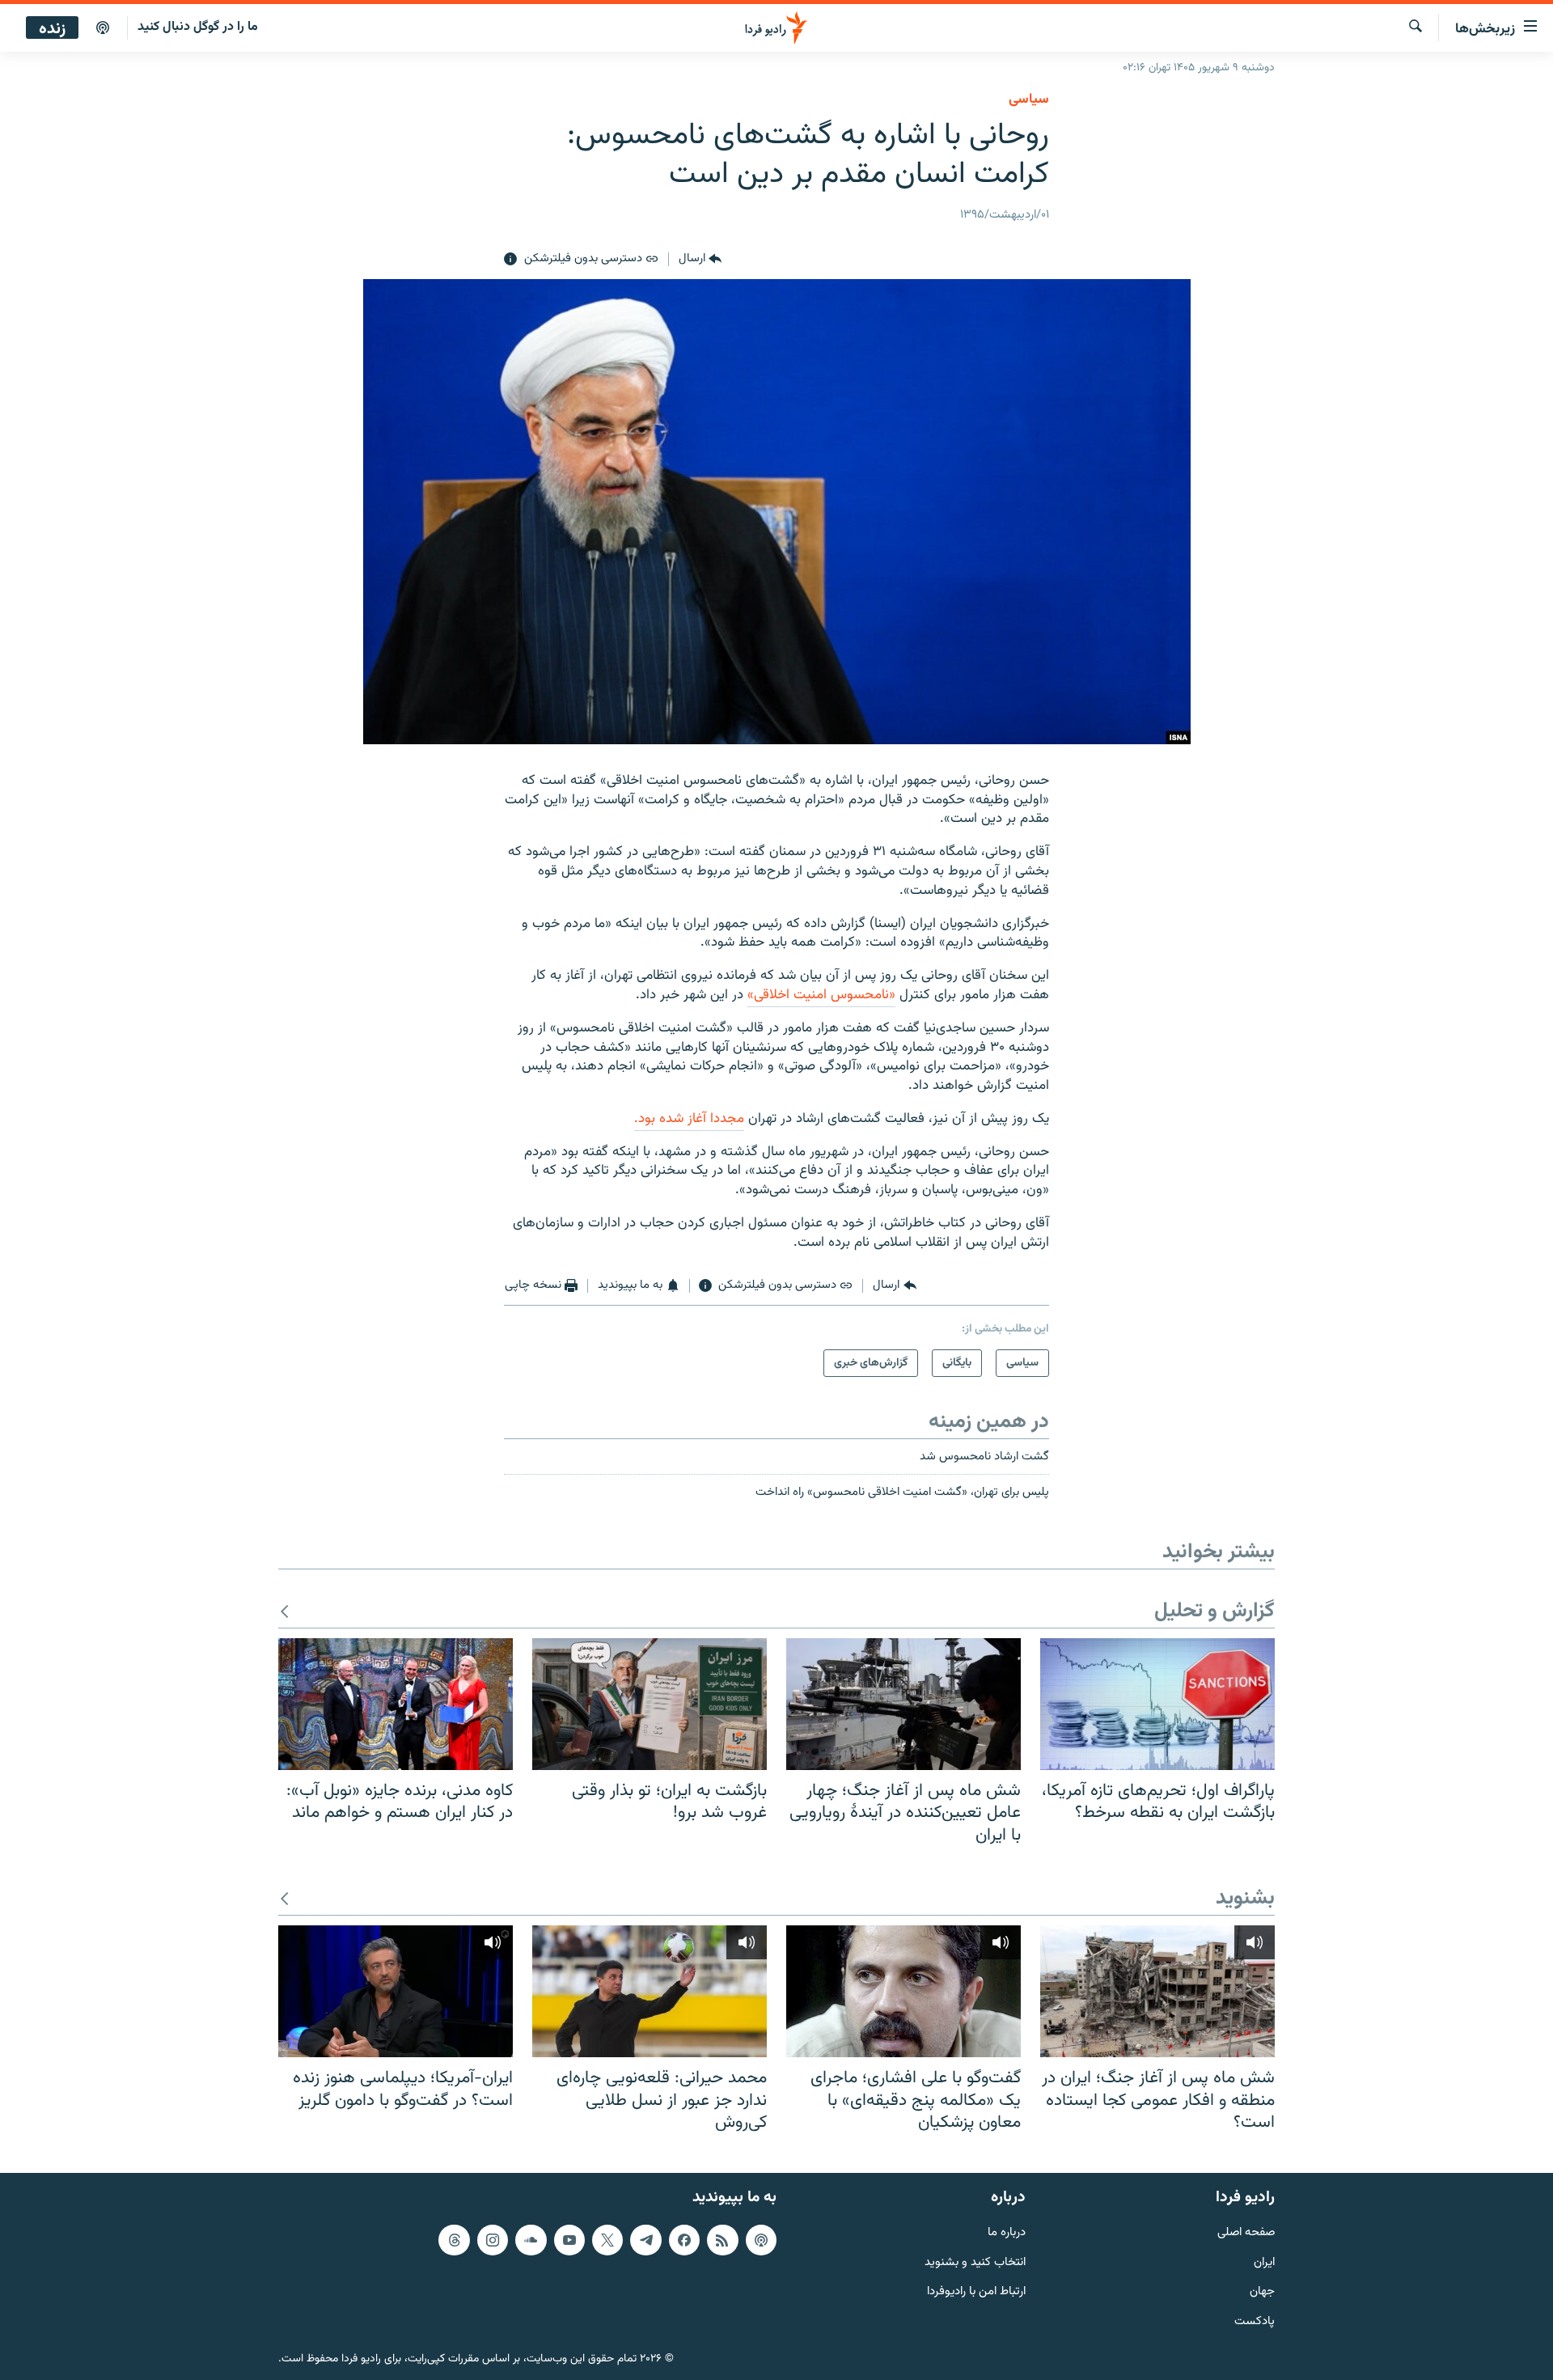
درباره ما (1007, 2232)
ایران (1264, 2262)
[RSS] (722, 2239)
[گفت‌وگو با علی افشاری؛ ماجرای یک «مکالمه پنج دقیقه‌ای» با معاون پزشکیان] (903, 1991)
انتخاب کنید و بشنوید (975, 2262)
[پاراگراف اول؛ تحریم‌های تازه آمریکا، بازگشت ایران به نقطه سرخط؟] (1157, 1704)
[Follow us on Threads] (454, 2239)
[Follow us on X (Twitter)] (607, 2239)
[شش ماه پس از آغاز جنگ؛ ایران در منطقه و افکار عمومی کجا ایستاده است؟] (1157, 1991)
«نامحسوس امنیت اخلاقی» (821, 995)
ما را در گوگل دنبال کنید (198, 27)
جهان (1262, 2292)
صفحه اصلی (1246, 2232)
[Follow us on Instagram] (493, 2239)
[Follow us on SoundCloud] (531, 2239)
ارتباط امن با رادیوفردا (976, 2292)
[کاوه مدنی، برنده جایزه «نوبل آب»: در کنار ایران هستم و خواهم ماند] (396, 1704)
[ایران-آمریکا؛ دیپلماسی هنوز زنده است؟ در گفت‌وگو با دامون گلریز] (396, 1991)
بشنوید (1245, 1899)
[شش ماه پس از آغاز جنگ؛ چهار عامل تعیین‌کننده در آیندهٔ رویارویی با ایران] (903, 1704)
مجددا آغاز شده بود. (689, 1119)
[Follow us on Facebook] (684, 2239)
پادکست (1255, 2322)
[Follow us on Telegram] (645, 2239)
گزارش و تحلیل (1214, 1612)
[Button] (700, 260)
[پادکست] (103, 28)
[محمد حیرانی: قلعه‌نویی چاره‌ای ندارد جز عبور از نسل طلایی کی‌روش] (650, 1991)
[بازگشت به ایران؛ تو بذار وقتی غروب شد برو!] (650, 1704)
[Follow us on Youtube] (569, 2239)
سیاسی (1029, 100)
